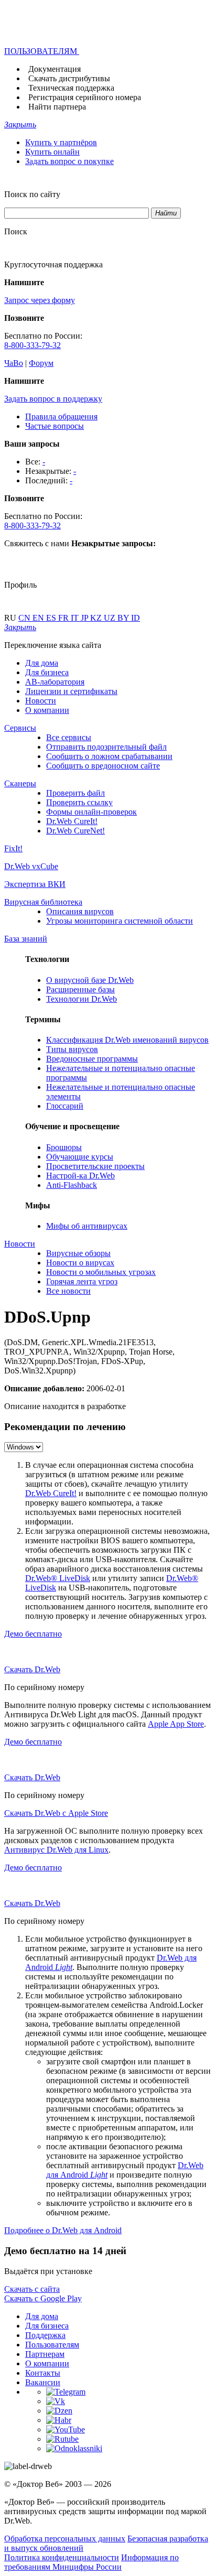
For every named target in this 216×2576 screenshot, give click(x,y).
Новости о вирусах (80, 1263)
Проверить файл (75, 793)
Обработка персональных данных (65, 2539)
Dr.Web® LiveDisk (58, 1578)
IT (76, 618)
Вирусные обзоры (78, 1253)
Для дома (42, 663)
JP (85, 618)
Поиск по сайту (32, 194)
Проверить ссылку (79, 802)
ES (52, 618)
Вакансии (43, 2382)
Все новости (68, 1291)
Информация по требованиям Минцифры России (91, 2562)
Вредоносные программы (92, 1059)
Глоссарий (65, 1106)
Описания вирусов (80, 911)
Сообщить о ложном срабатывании (109, 756)
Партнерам (45, 2354)
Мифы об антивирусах (87, 1226)
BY (124, 618)
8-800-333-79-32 (33, 345)
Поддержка (45, 2335)
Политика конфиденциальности (62, 2557)
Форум (41, 363)
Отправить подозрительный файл (106, 747)
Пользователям (52, 2345)
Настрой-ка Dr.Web (80, 1176)
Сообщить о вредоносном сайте (103, 766)
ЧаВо (14, 363)
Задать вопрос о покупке (69, 161)
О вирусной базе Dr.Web (90, 980)
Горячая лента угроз (82, 1281)
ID (136, 618)
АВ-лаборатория (55, 682)
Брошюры (64, 1147)
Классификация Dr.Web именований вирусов (127, 1040)
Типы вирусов (72, 1049)
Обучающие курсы (80, 1157)
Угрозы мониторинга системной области (120, 921)
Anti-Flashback (72, 1185)
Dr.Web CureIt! (72, 821)
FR (64, 618)
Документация (55, 69)
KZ (97, 618)
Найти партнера (57, 107)
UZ (111, 618)
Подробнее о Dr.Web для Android (63, 2230)
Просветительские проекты (95, 1166)
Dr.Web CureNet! (75, 831)
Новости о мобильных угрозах (101, 1272)
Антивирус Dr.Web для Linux (56, 1850)
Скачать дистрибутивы (69, 78)
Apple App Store (176, 1724)
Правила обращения (61, 416)
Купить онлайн (52, 152)
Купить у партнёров (61, 142)
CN (25, 618)
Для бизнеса (47, 672)
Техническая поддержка (71, 88)
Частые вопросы (55, 426)
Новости (41, 701)
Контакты (43, 2373)
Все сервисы (69, 737)
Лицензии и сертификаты (71, 691)
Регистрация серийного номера (85, 97)
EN (39, 618)
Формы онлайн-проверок (91, 812)
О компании (47, 710)
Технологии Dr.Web (82, 999)
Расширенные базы (80, 989)
